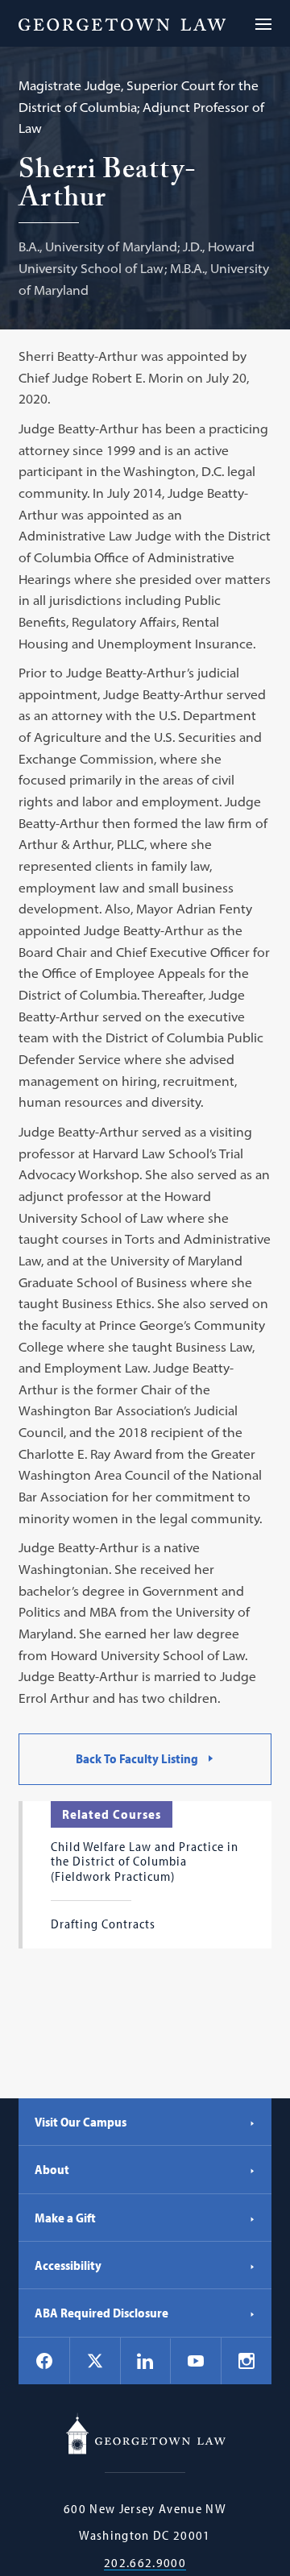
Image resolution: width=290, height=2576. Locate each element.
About (52, 2169)
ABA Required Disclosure (101, 2313)
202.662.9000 (145, 2563)
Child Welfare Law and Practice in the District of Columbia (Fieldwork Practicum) (145, 1861)
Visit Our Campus (81, 2122)
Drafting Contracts (103, 1924)
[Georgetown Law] (122, 23)
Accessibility (68, 2265)
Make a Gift (65, 2218)
